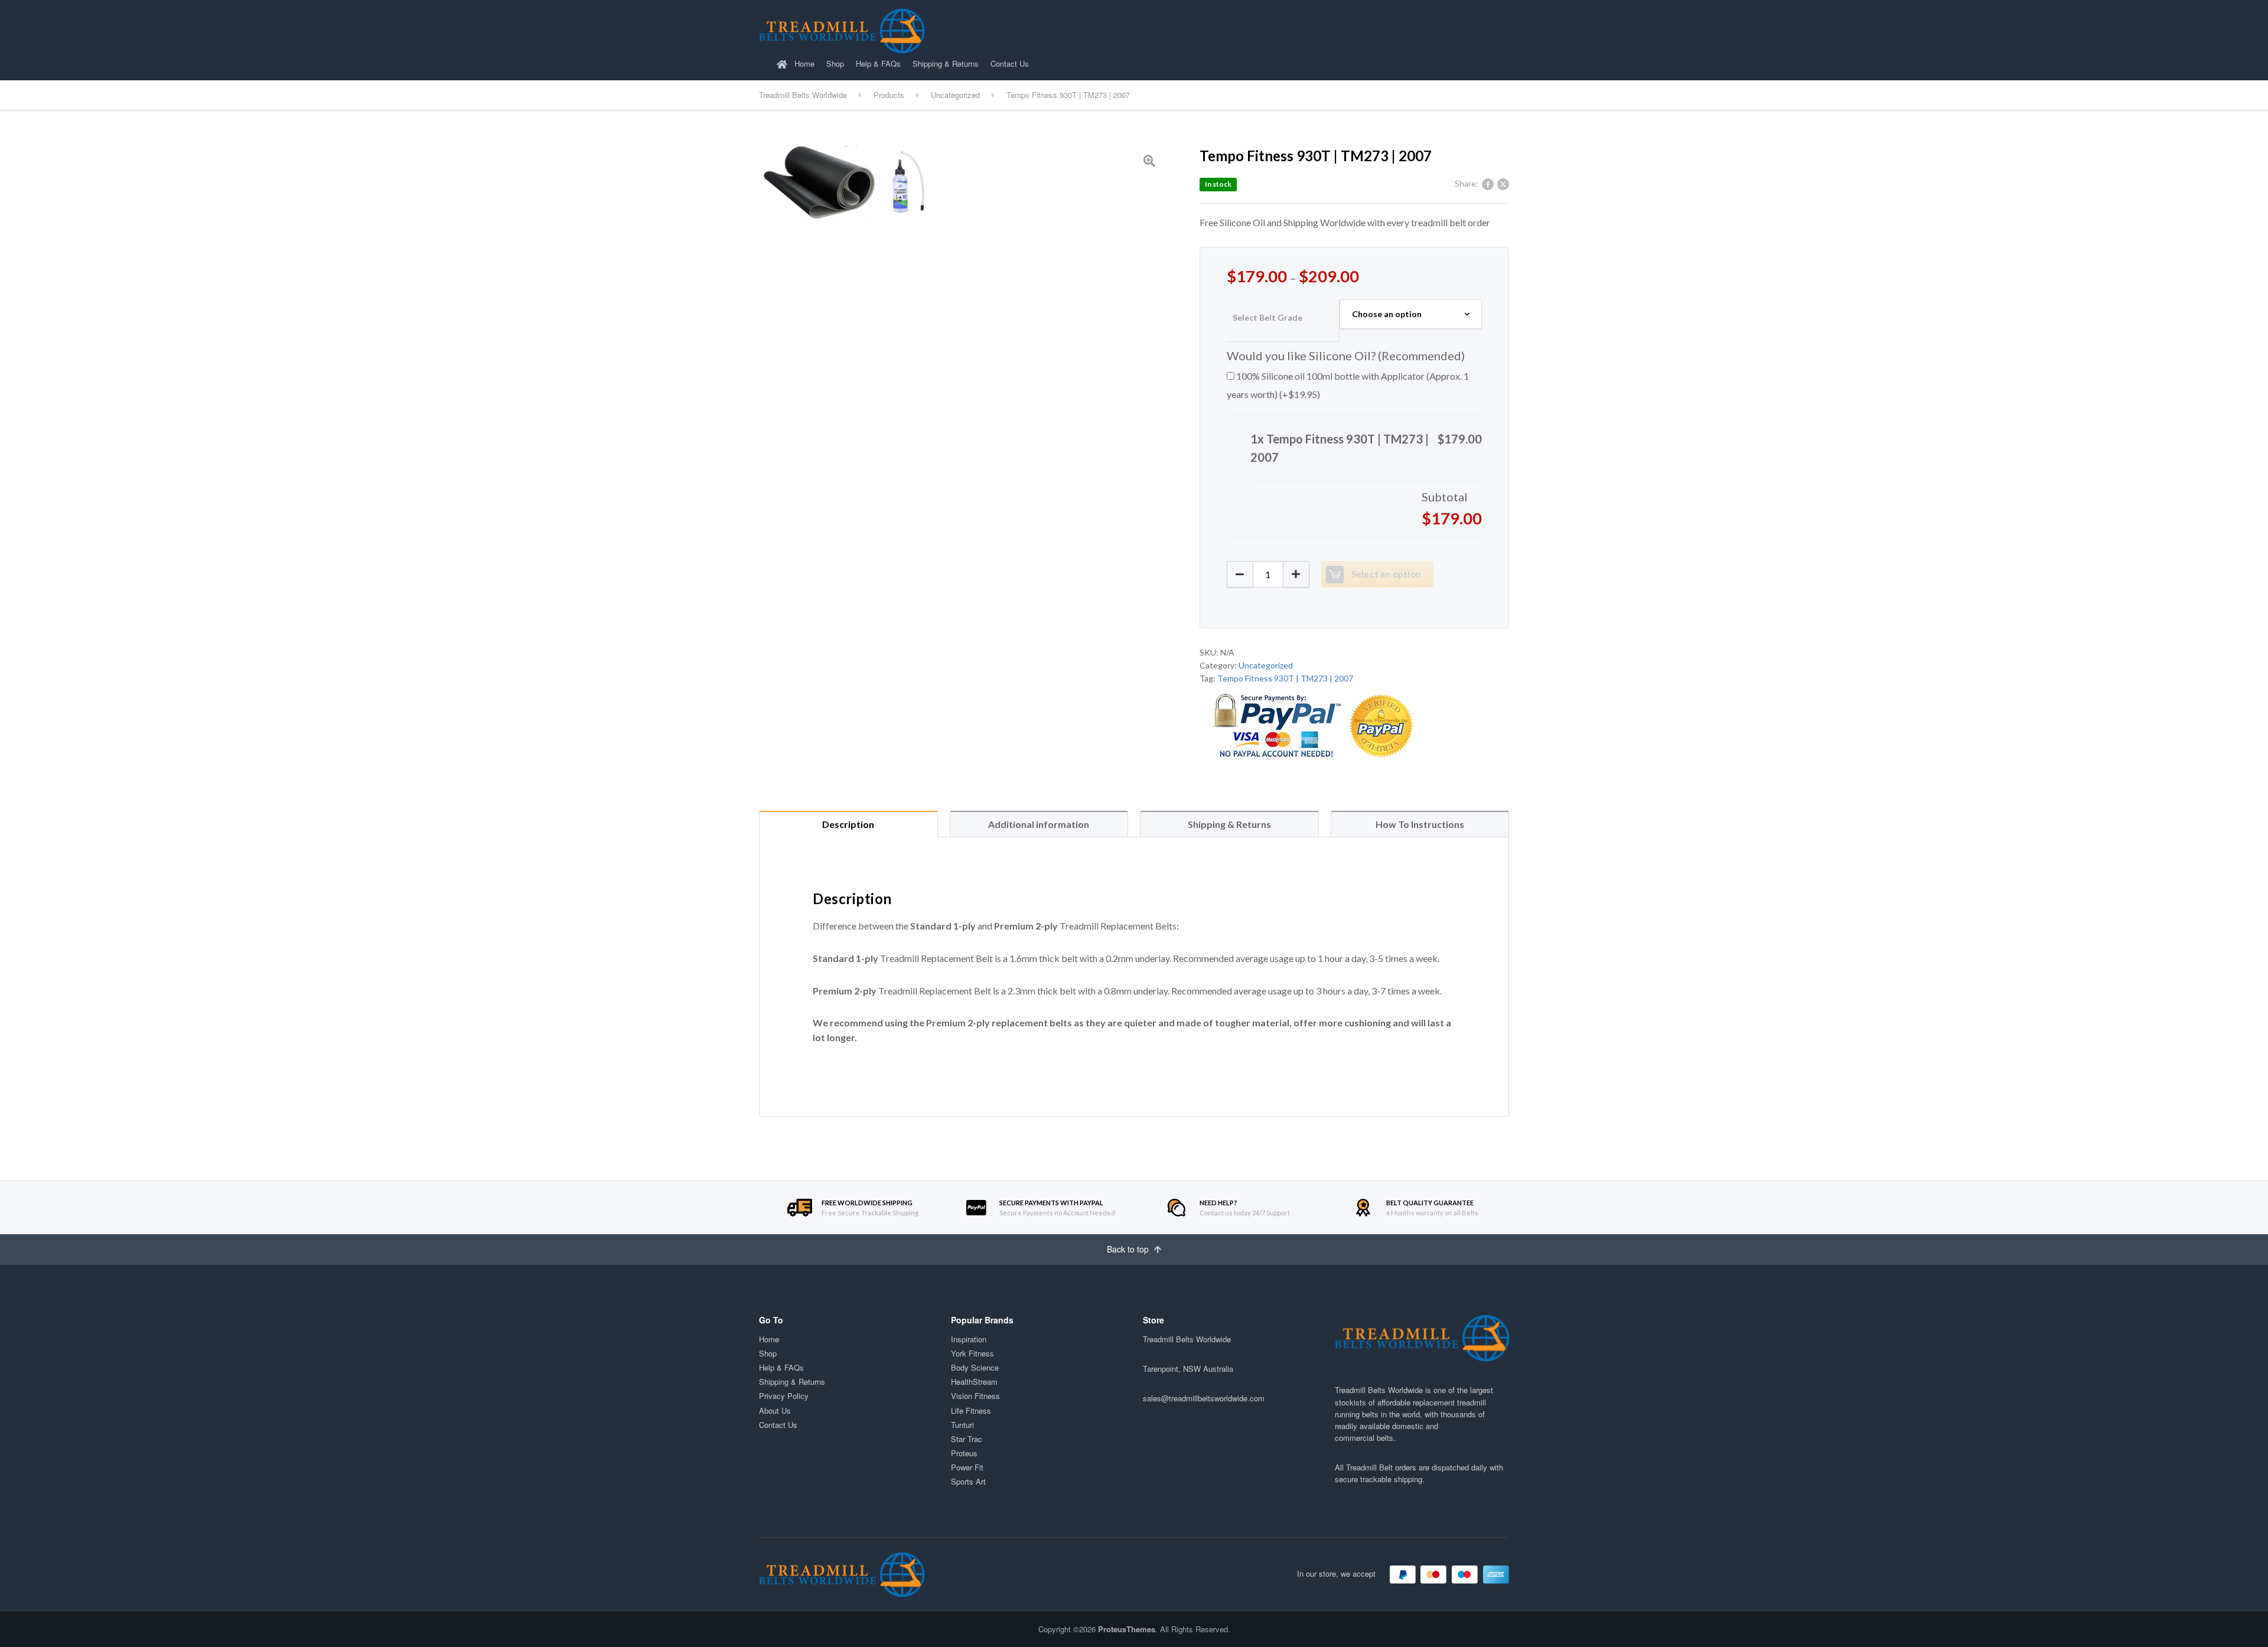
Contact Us (1010, 63)
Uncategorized (1266, 665)
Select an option (1386, 574)
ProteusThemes (1127, 1629)
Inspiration (969, 1339)
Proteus (964, 1453)
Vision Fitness (975, 1396)
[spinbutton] (1268, 574)
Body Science (975, 1367)
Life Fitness (971, 1410)
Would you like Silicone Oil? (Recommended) (1346, 356)
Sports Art (968, 1481)
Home (803, 63)
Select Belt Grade (1267, 317)
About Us (775, 1410)
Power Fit (967, 1467)
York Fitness (972, 1353)
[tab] (848, 824)
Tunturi (962, 1425)
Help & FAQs (878, 63)
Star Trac (967, 1439)
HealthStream (974, 1382)
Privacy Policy (784, 1396)
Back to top (1129, 1249)
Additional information (1039, 824)
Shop (835, 63)
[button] (1296, 574)
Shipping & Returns (946, 63)
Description (848, 824)
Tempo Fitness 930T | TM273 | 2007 (1285, 678)
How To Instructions (1420, 824)
